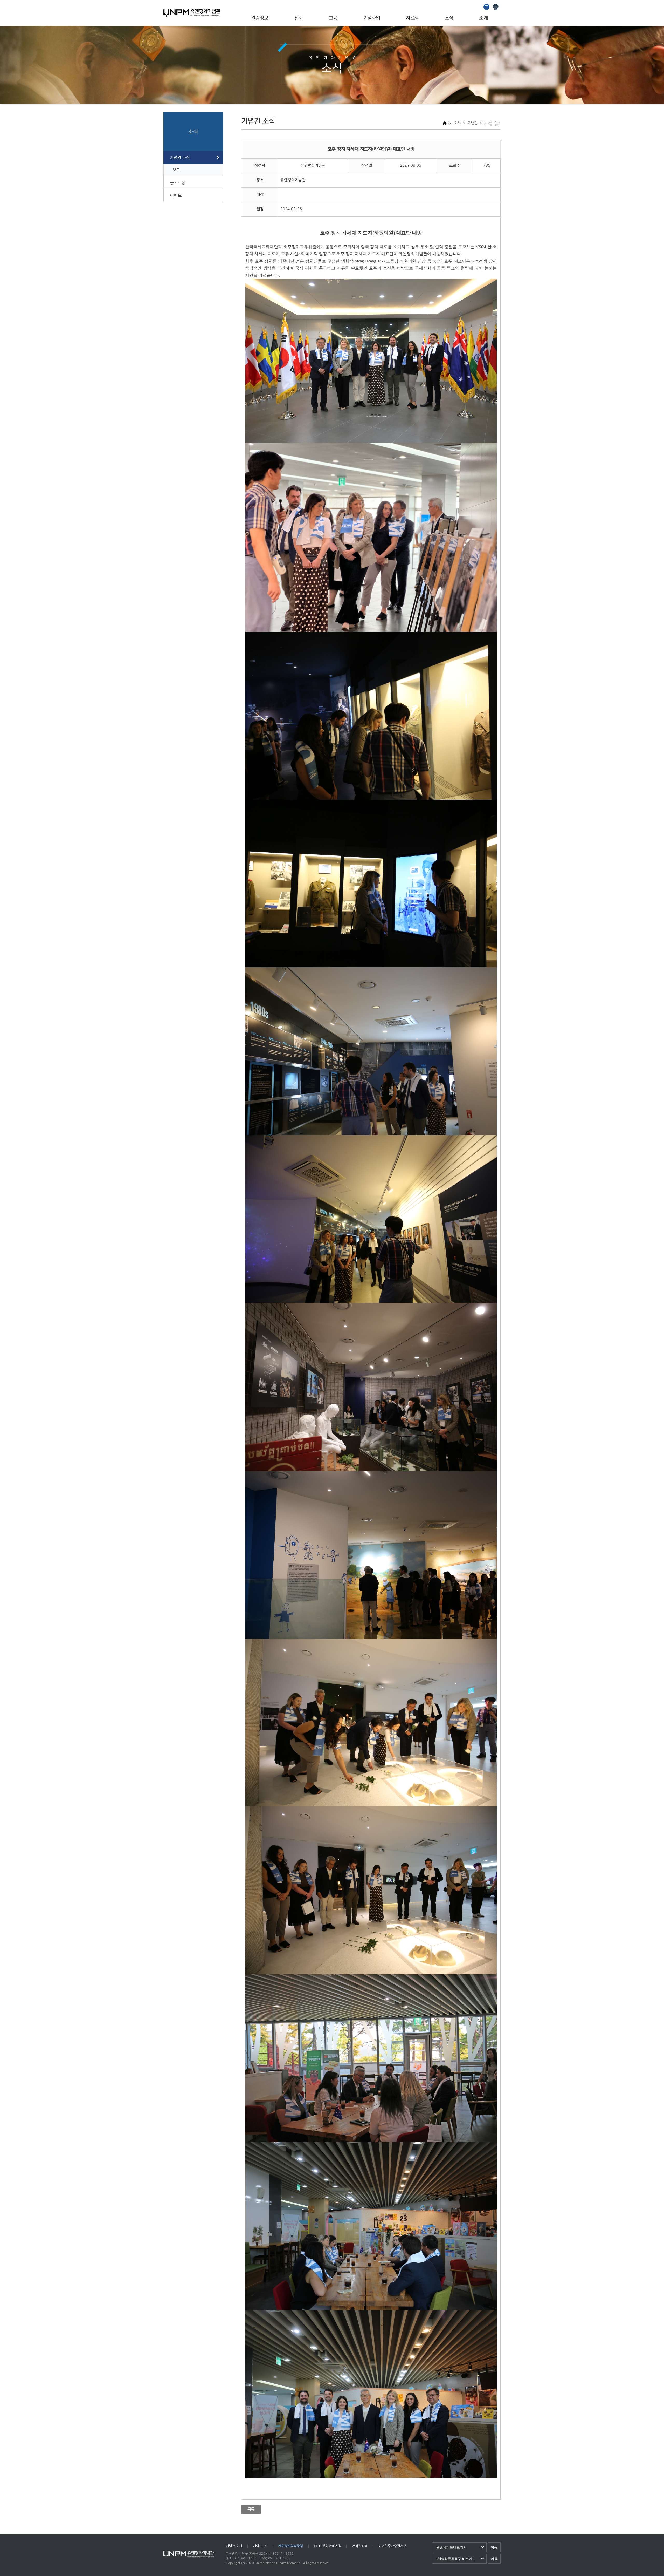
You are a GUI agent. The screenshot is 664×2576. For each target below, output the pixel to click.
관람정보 (260, 18)
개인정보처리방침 (290, 2546)
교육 (333, 18)
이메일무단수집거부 (392, 2546)
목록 (251, 2509)
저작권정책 (360, 2546)
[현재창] (496, 6)
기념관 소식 (180, 158)
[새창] (487, 6)
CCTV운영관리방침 (327, 2546)
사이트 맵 (260, 2546)
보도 (176, 170)
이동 (494, 2547)
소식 (449, 18)
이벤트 (176, 195)
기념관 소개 (234, 2546)
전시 (298, 18)
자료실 (412, 18)
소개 (483, 18)
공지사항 (178, 182)
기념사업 (372, 18)
